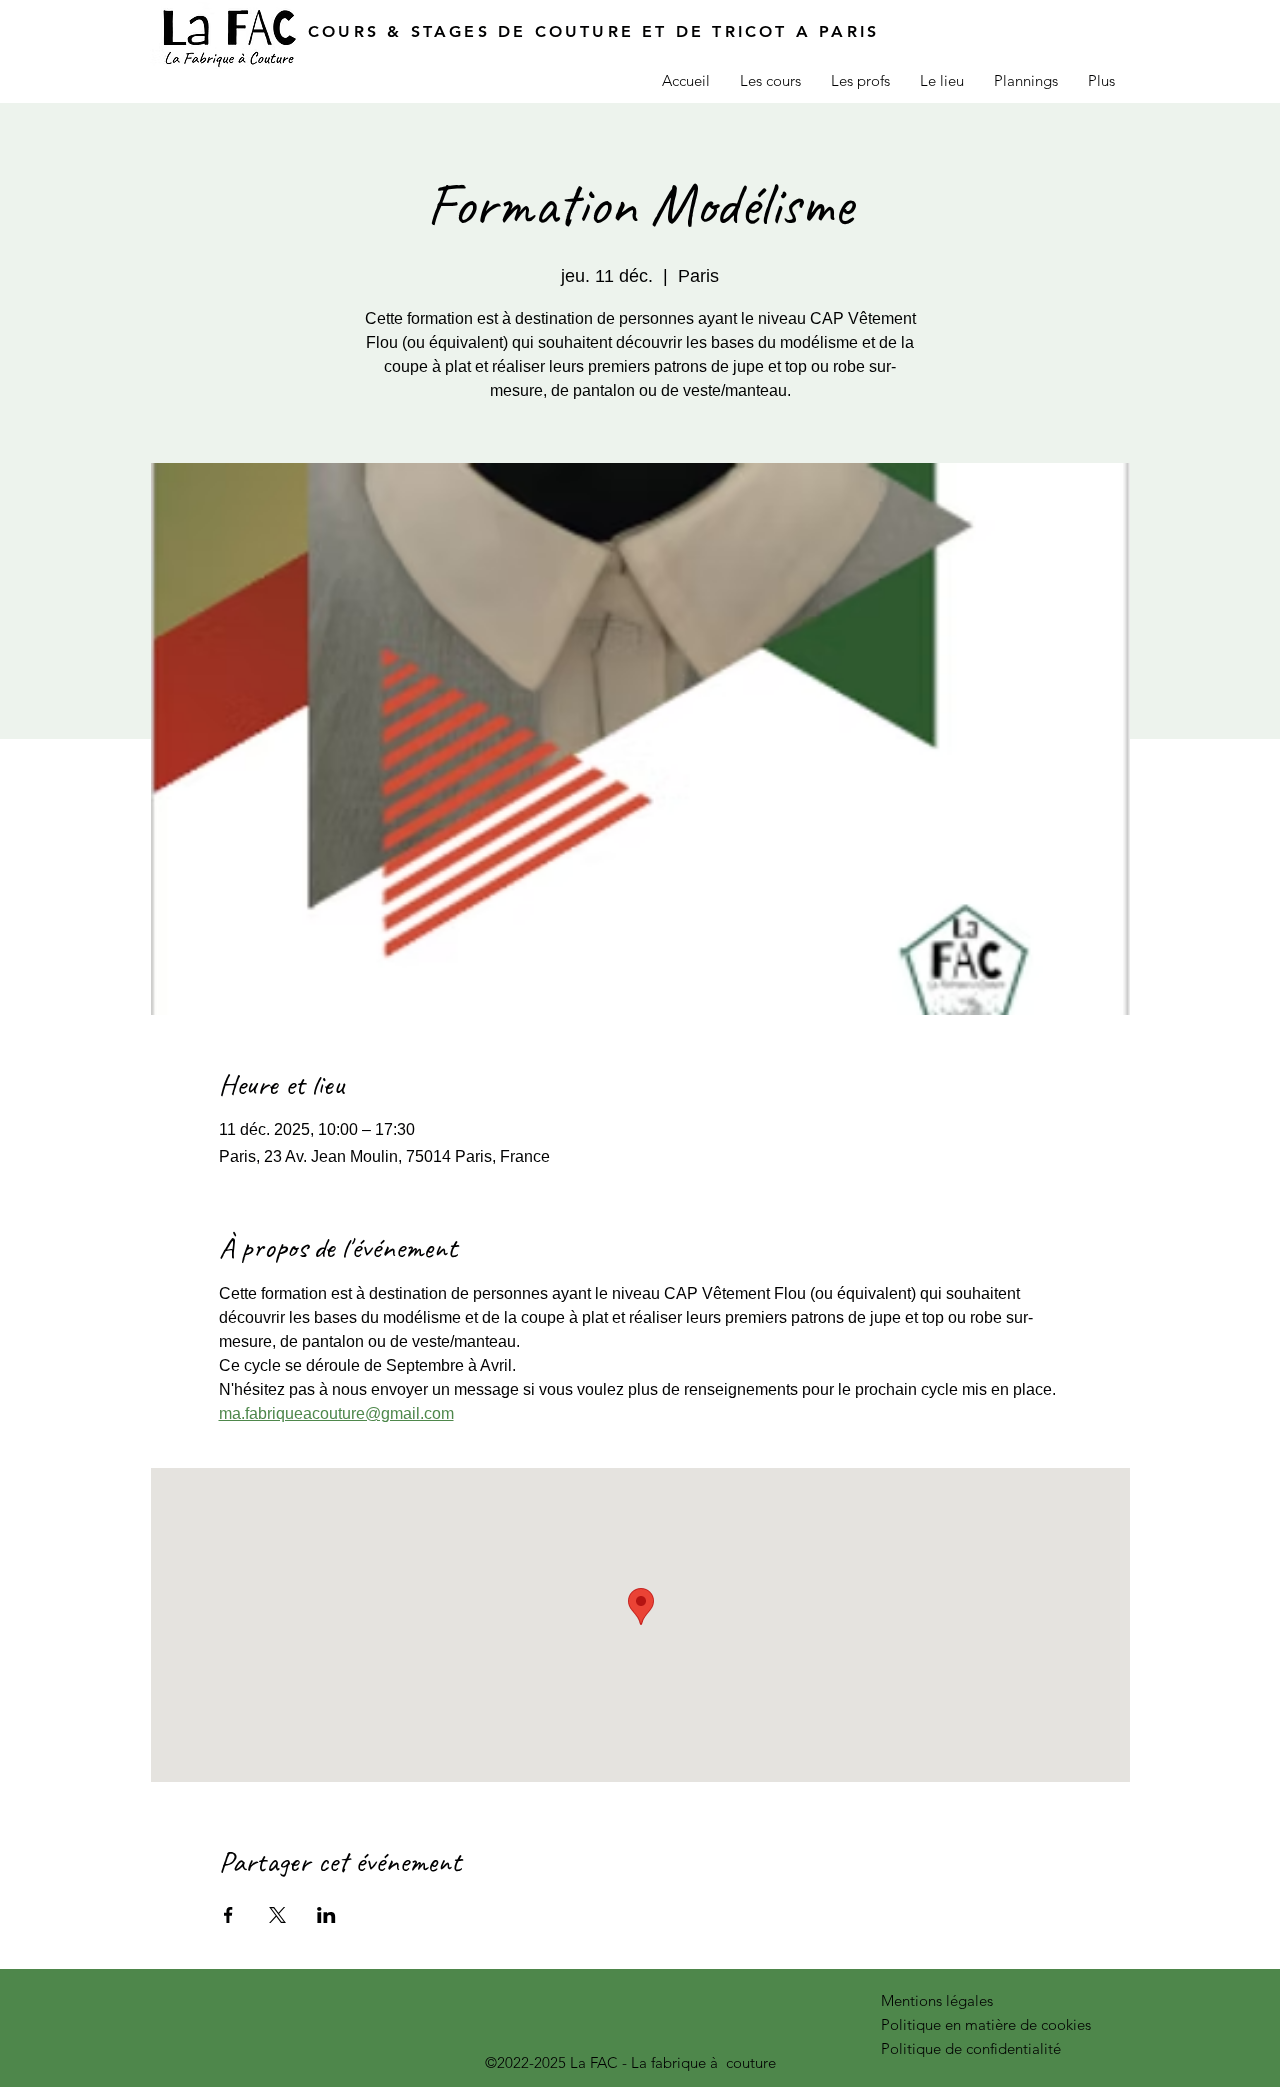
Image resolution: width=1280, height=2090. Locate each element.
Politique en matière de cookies (988, 2024)
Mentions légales (937, 2000)
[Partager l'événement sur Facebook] (228, 1915)
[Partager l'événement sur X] (277, 1915)
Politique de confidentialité (971, 2048)
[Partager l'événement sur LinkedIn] (326, 1915)
